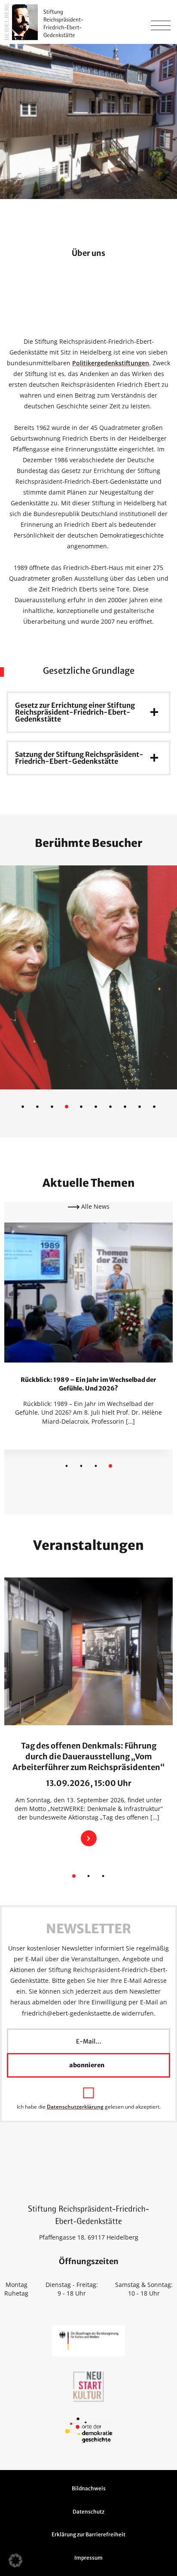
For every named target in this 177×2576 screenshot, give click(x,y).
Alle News (95, 1206)
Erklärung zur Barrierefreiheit (88, 2534)
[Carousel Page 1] (67, 1466)
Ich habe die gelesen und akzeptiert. (89, 2106)
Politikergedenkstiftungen (111, 363)
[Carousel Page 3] (96, 1466)
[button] (15, 2560)
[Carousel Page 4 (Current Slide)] (110, 1466)
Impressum (88, 2558)
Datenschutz (88, 2512)
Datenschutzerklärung (75, 2107)
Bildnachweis (89, 2488)
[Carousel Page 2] (81, 1466)
